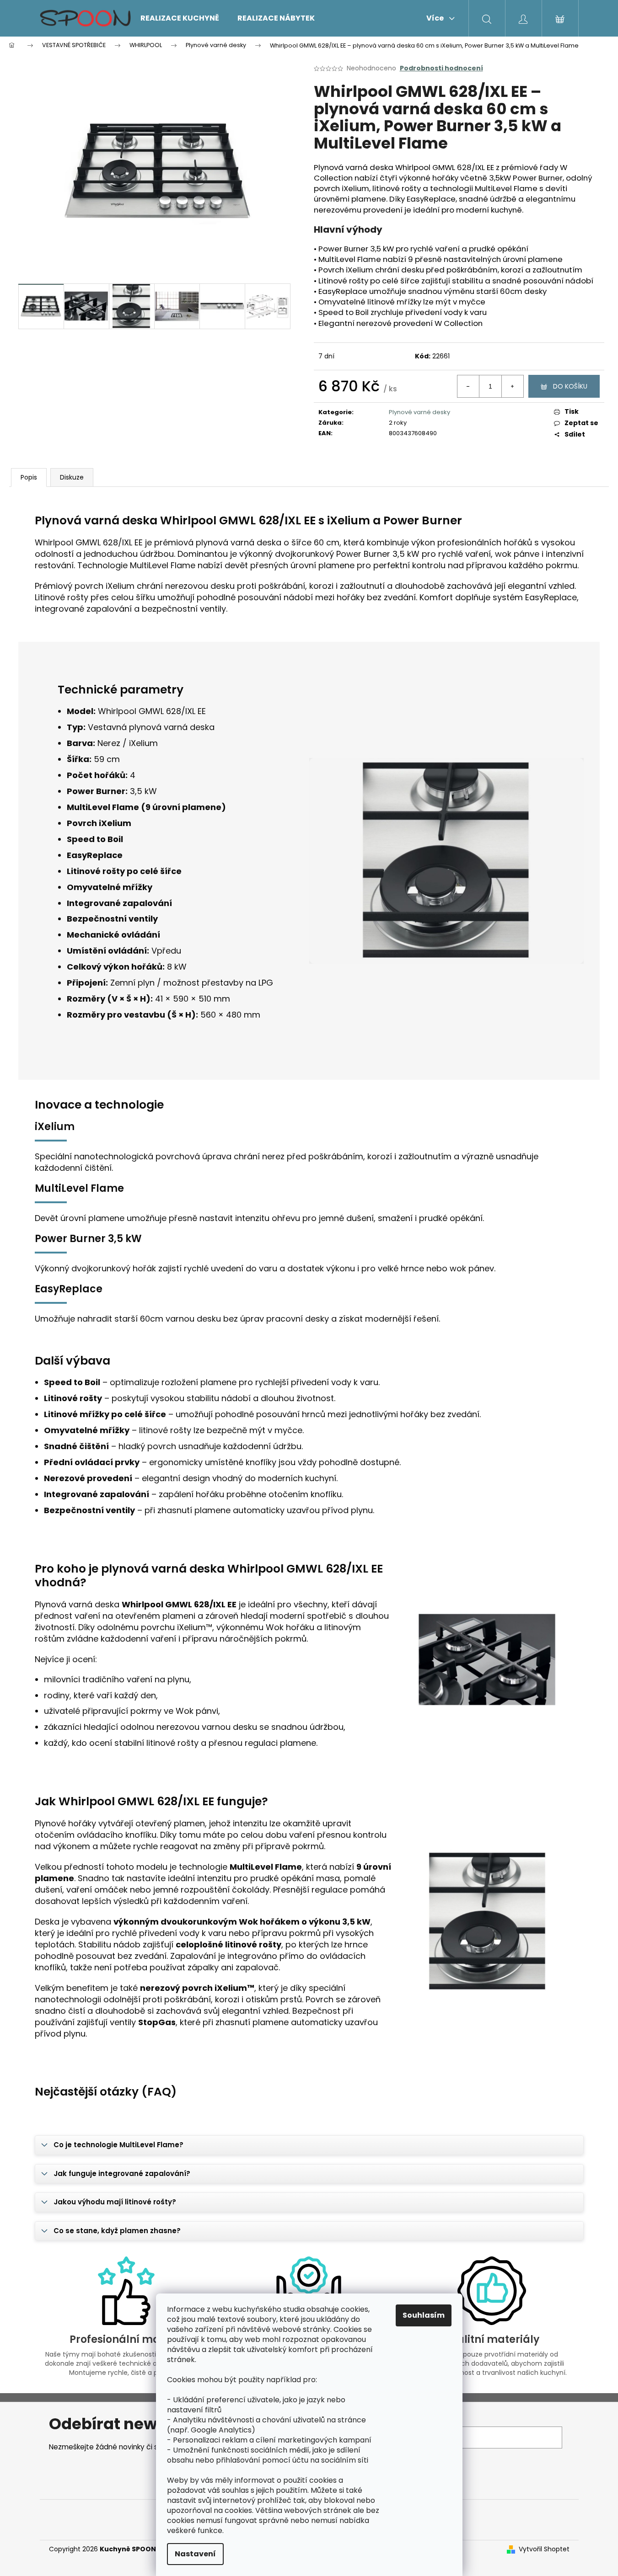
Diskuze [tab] (72, 477)
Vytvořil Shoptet (544, 2549)
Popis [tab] (29, 477)
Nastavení (195, 2554)
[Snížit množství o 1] (468, 386)
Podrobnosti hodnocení (441, 68)
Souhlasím (424, 2315)
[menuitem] (180, 18)
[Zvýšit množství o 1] (512, 386)
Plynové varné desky (419, 412)
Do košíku (570, 386)
